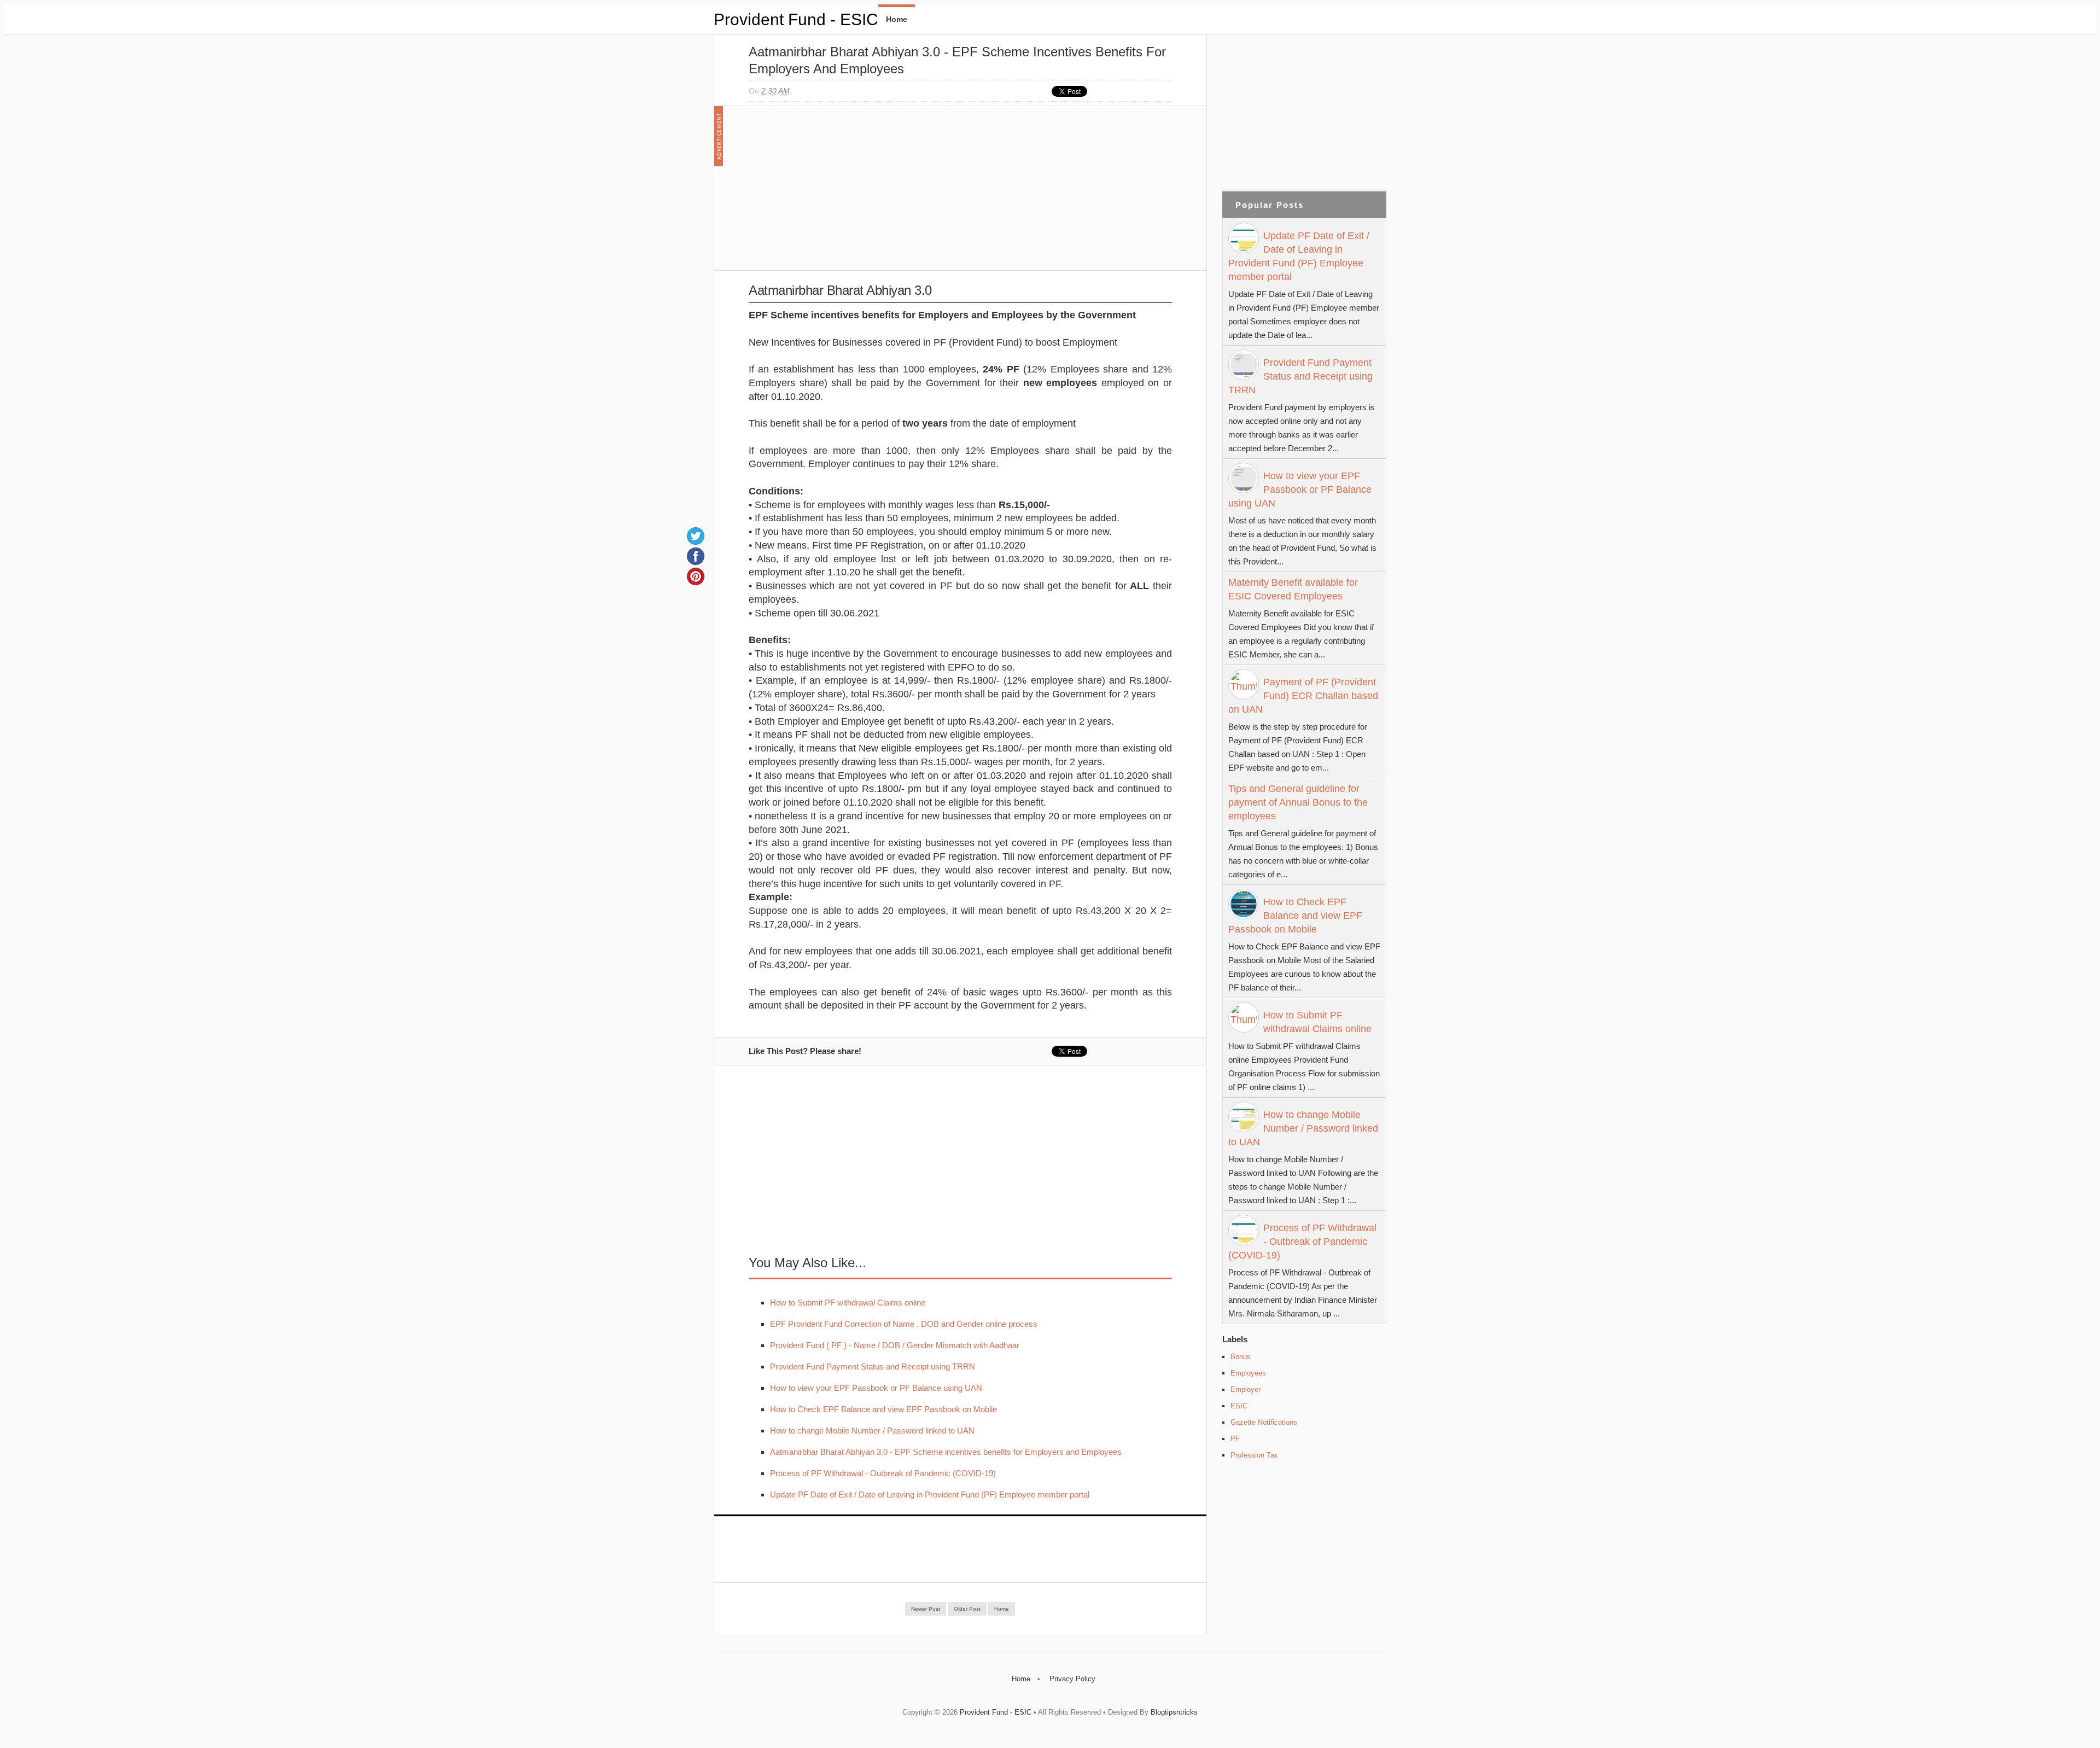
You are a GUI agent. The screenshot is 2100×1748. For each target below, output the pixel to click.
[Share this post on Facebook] (696, 556)
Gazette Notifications (1264, 1422)
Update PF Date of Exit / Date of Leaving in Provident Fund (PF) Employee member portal (930, 1494)
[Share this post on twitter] (696, 536)
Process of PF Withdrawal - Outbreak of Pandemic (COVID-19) (883, 1473)
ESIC (1239, 1406)
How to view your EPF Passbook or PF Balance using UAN (876, 1388)
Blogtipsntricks (1174, 1712)
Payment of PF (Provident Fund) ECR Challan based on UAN (1303, 696)
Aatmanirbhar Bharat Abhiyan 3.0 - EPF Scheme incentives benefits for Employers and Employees (946, 1452)
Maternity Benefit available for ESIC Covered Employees (1293, 589)
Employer (1246, 1389)
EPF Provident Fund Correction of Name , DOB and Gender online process (904, 1324)
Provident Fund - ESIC (796, 19)
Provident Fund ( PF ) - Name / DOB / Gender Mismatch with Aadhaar (895, 1345)
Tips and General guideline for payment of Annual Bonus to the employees (1298, 802)
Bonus (1241, 1357)
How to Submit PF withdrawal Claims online (848, 1303)
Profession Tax (1254, 1455)
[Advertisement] (960, 188)
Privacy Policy (1072, 1679)
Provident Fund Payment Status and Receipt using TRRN (873, 1367)
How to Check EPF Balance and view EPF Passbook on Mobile (883, 1409)
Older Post (967, 1609)
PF (1235, 1439)
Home (897, 19)
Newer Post (926, 1609)
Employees (1248, 1373)
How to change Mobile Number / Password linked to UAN (872, 1431)
